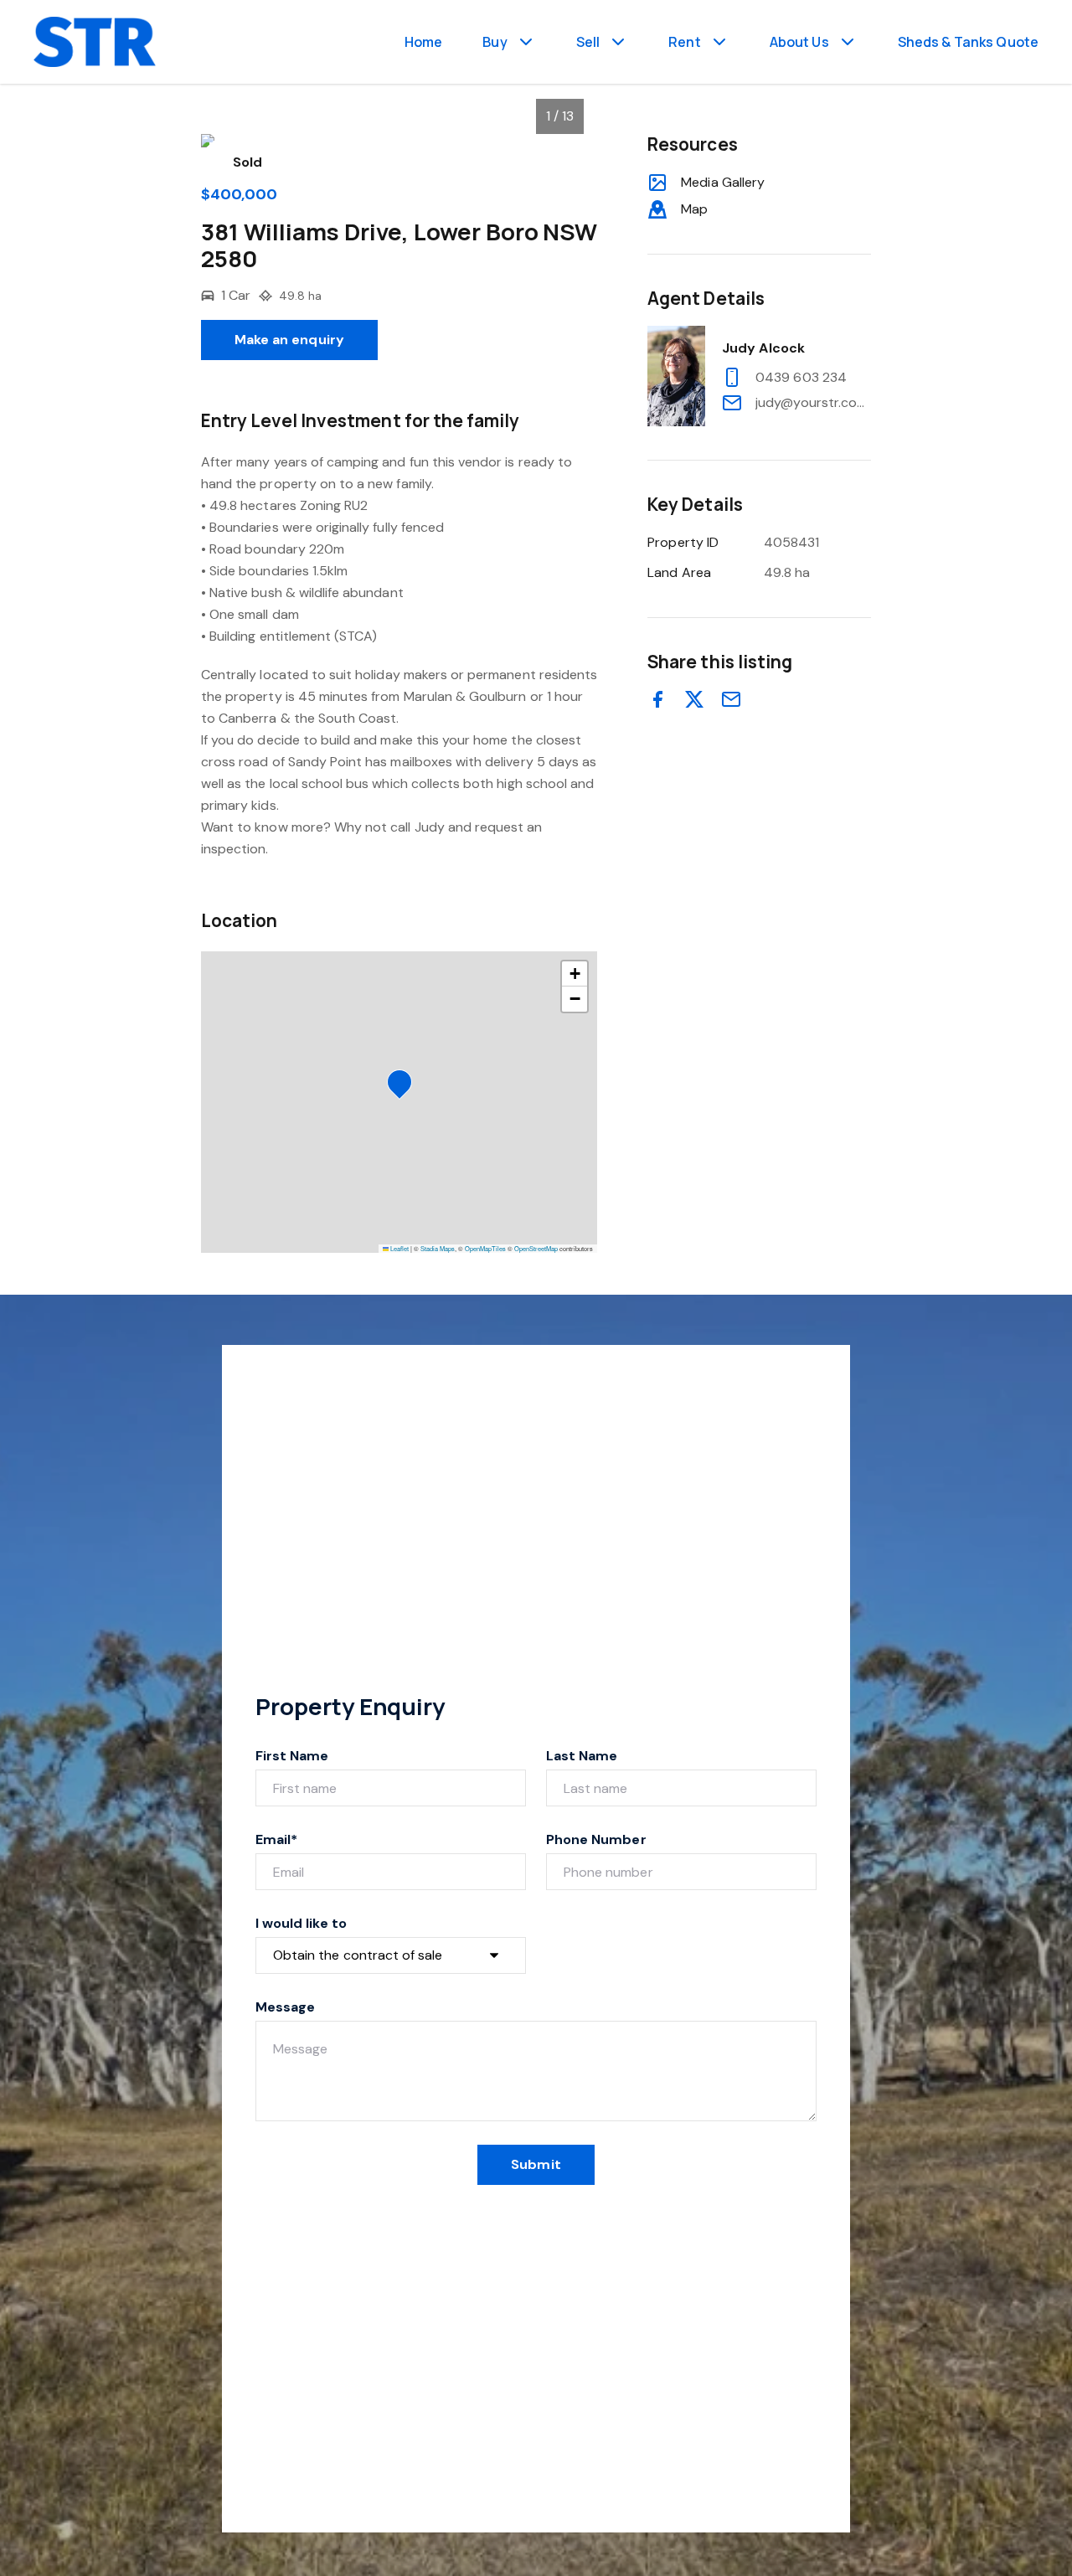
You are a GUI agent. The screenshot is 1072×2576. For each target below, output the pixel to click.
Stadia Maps (438, 1248)
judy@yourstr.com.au (813, 402)
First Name (292, 1756)
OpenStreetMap (536, 1248)
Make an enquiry (289, 340)
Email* (276, 1839)
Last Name (582, 1756)
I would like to (301, 1923)
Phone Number (596, 1839)
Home (424, 42)
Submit (536, 2164)
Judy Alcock (763, 348)
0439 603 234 (801, 377)
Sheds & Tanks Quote (968, 42)
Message (285, 2007)
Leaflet (399, 1248)
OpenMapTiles (485, 1248)
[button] (405, 1087)
